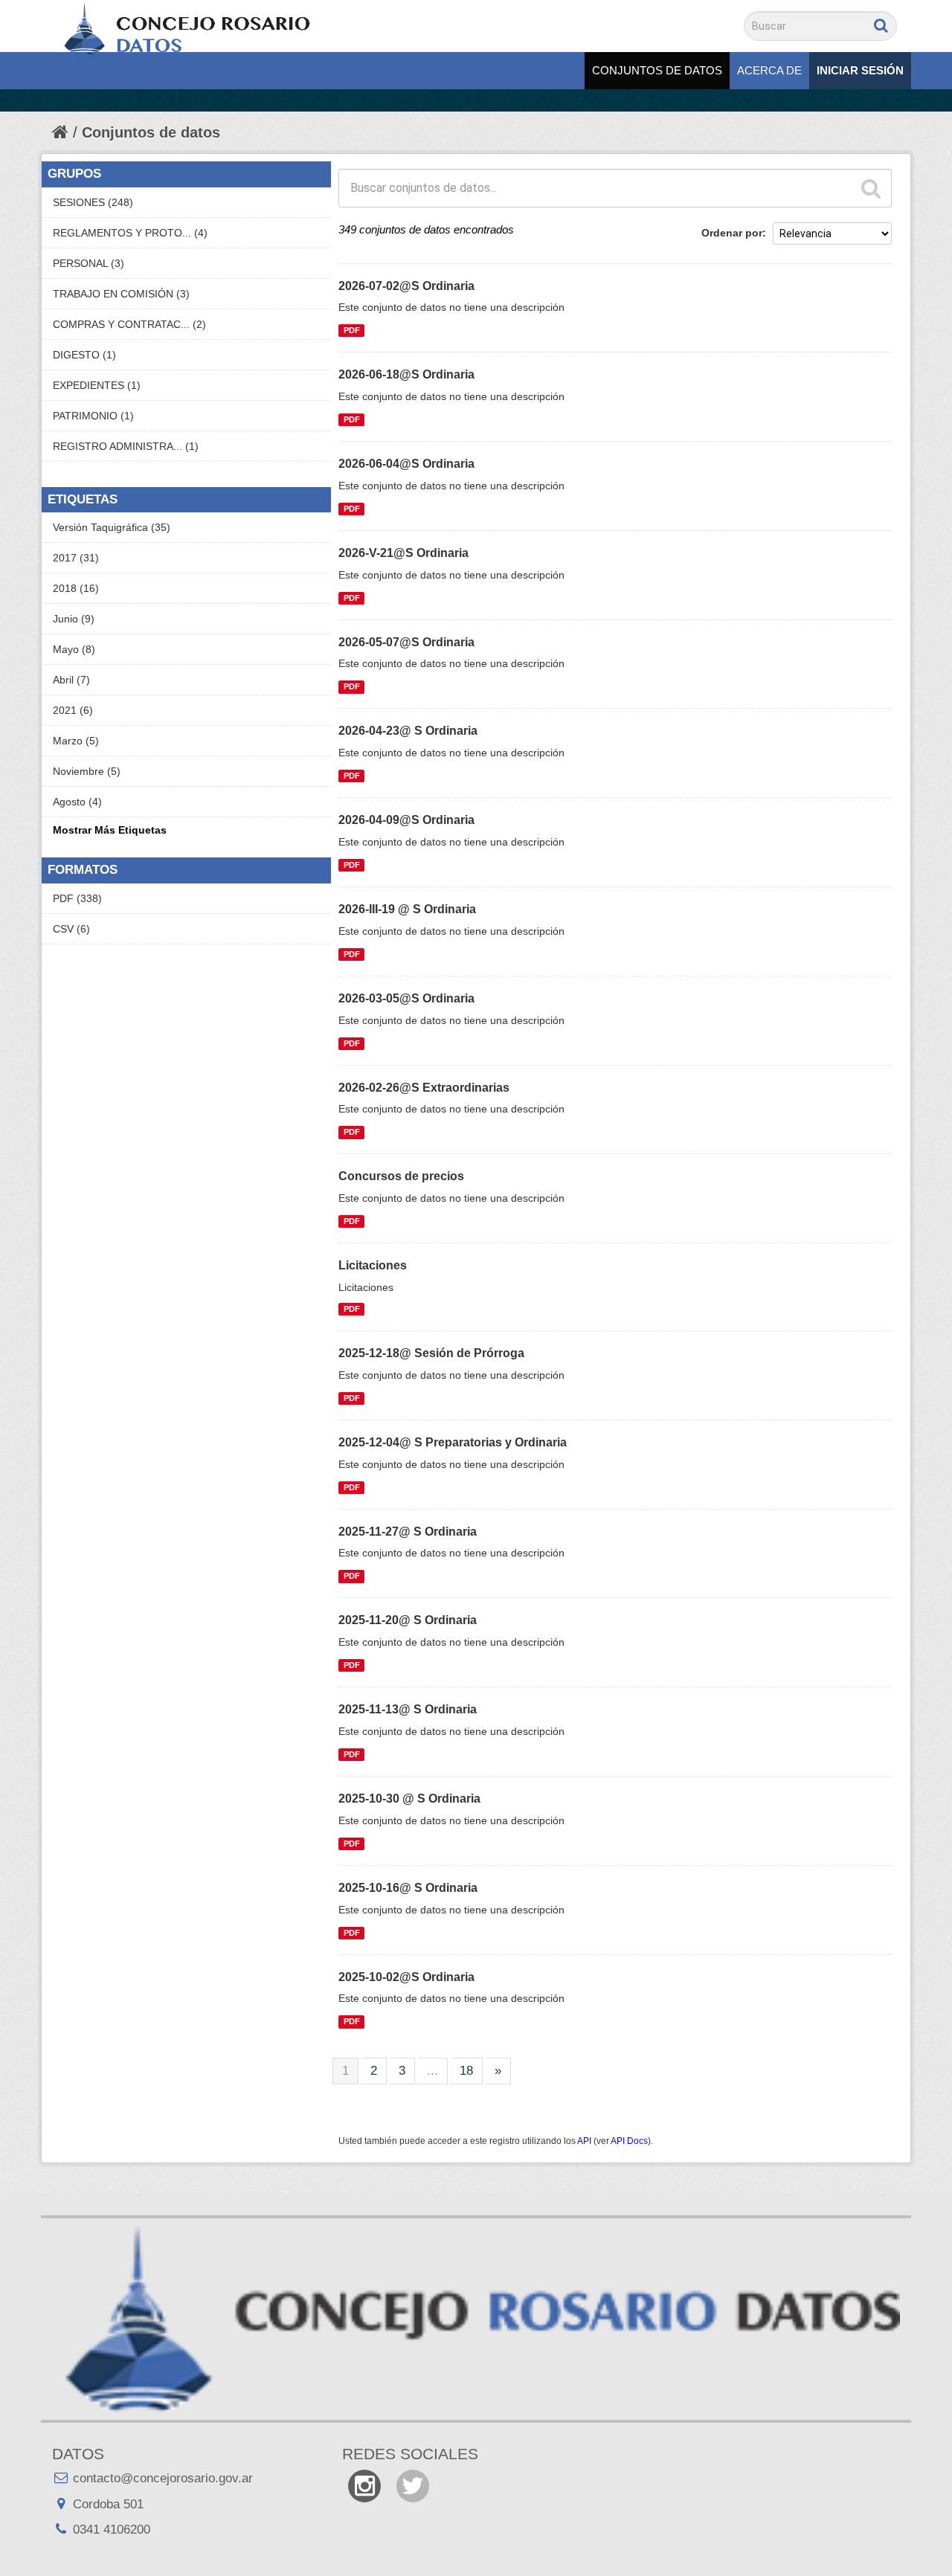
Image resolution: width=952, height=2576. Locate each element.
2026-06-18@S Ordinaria (406, 374)
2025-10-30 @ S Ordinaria (409, 1799)
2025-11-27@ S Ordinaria (408, 1532)
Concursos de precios (401, 1176)
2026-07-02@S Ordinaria (406, 286)
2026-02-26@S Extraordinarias (424, 1088)
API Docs (629, 2141)
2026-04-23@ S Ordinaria (408, 731)
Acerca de (769, 70)
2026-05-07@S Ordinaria (406, 642)
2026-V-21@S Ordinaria (403, 553)
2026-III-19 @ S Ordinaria (407, 909)
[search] (871, 188)
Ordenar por (732, 233)
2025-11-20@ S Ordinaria (408, 1620)
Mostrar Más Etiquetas (110, 830)
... (432, 2071)
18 (466, 2071)
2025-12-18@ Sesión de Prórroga (431, 1353)
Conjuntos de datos (657, 70)
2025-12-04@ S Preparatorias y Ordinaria (453, 1442)
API (584, 2141)
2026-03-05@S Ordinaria (406, 998)
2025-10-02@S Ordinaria (406, 1977)
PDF (352, 330)
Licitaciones (373, 1265)
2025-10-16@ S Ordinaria (408, 1888)
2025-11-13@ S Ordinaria (408, 1709)
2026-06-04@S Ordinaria (406, 464)
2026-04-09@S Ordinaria (406, 820)
